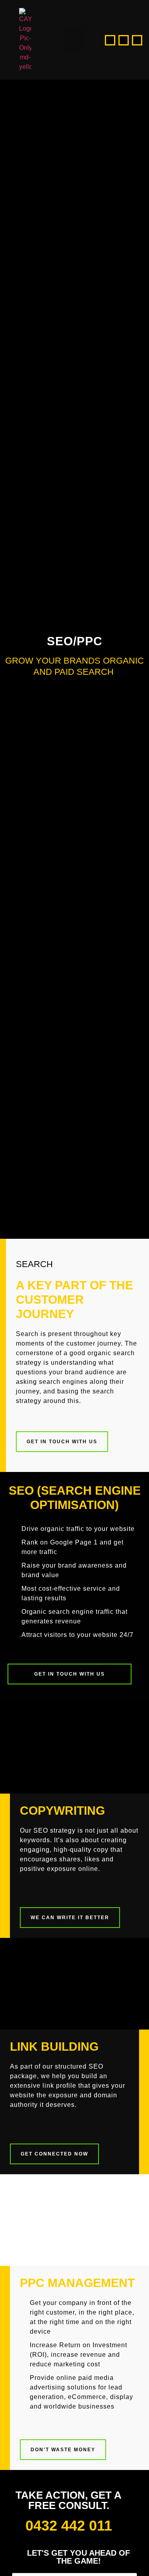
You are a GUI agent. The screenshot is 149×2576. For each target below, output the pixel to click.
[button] (75, 40)
